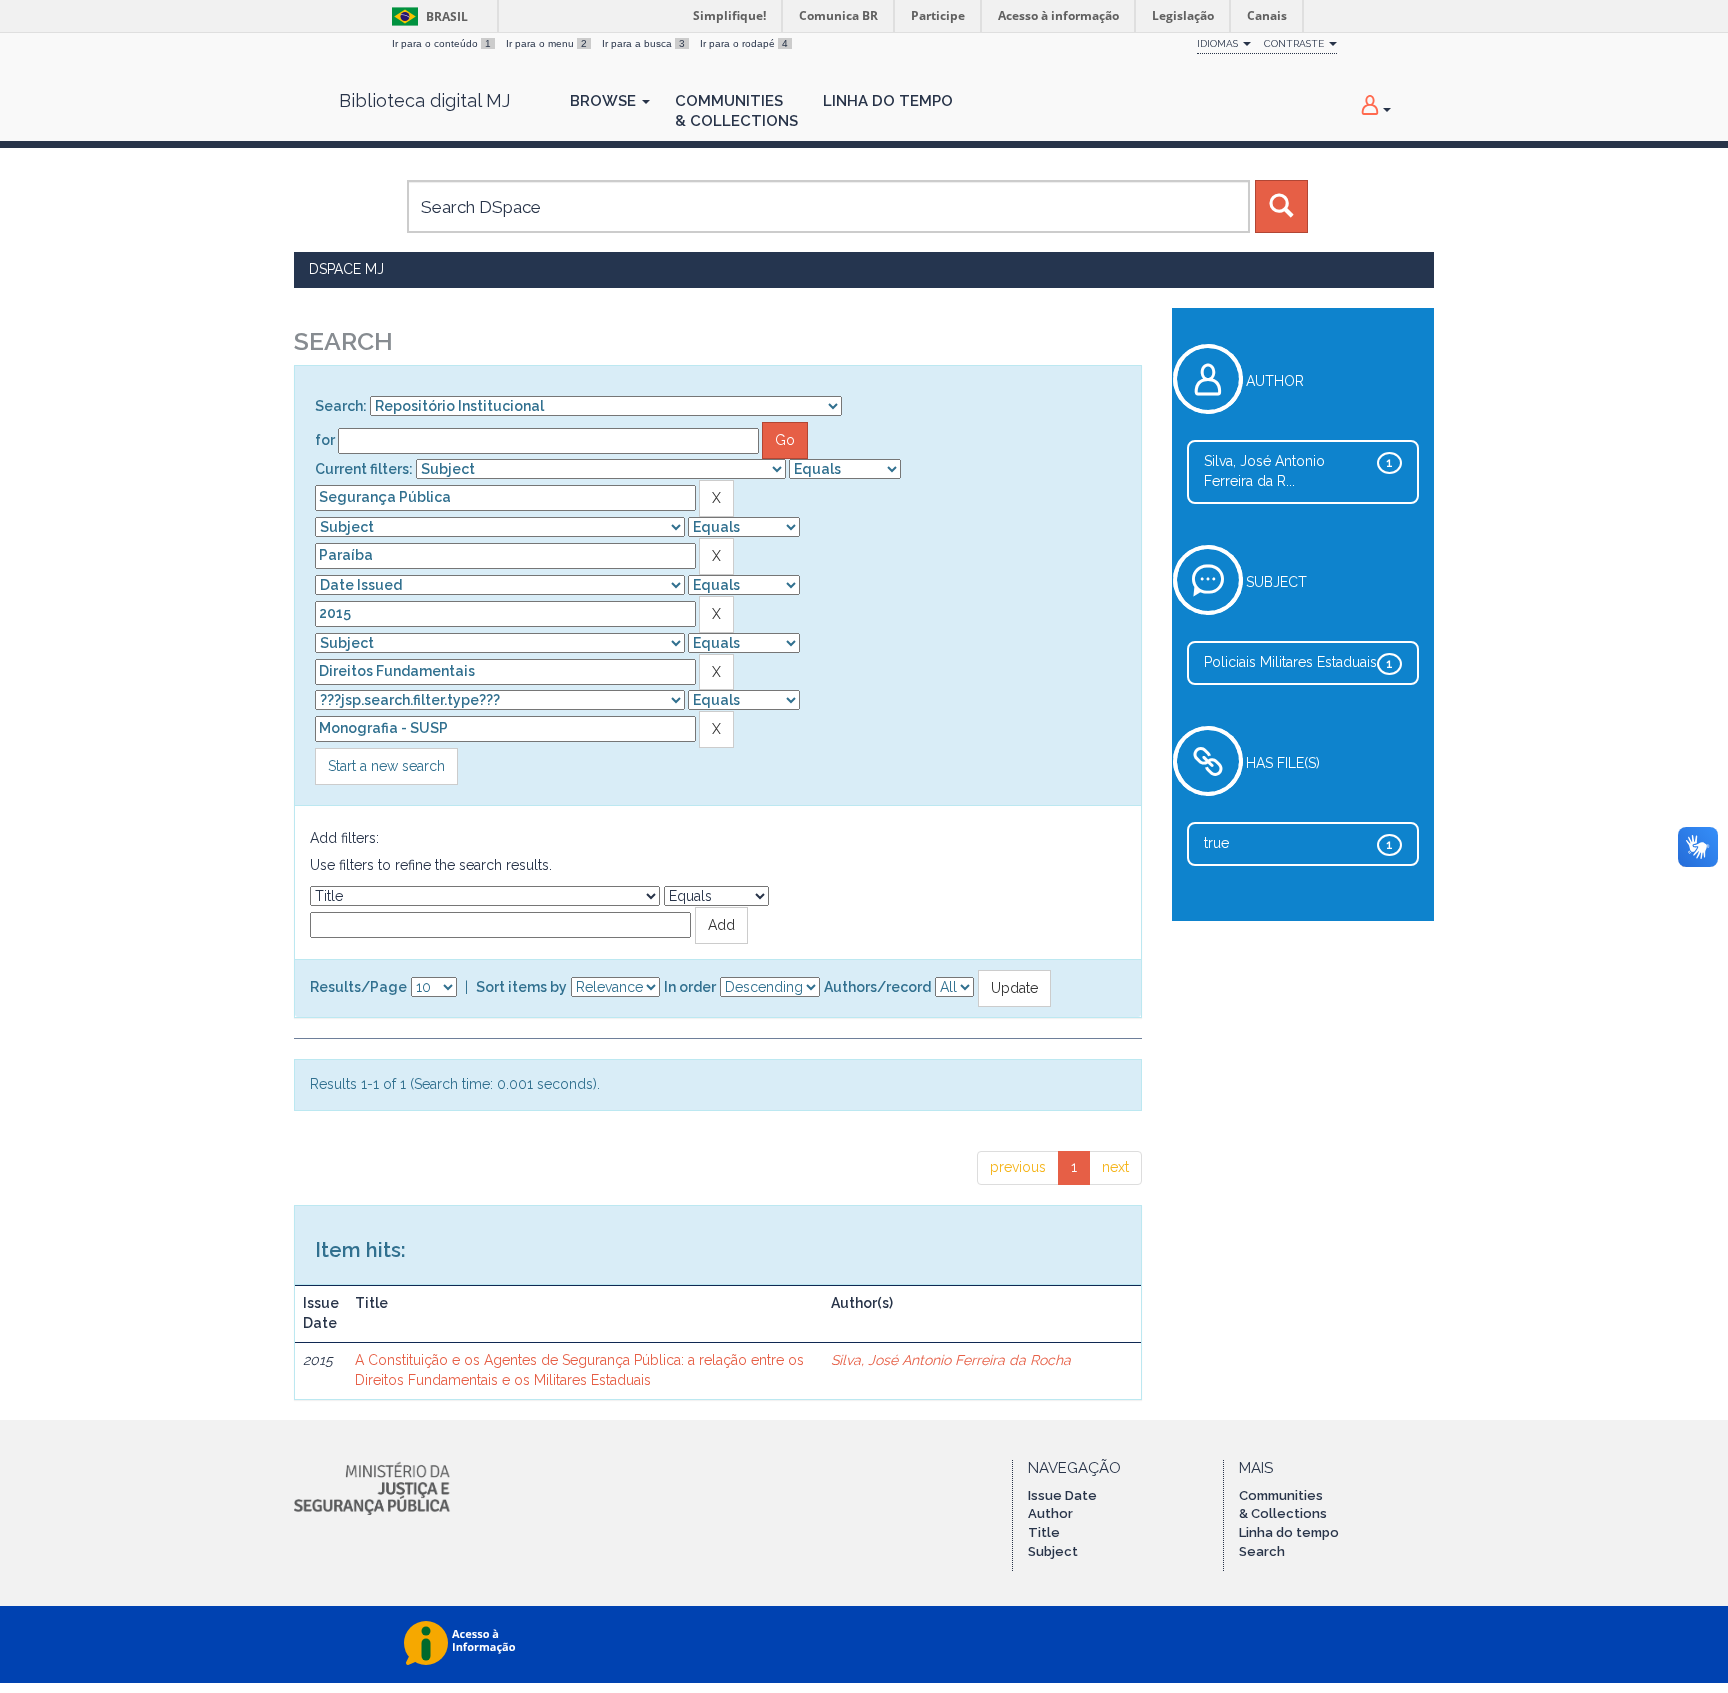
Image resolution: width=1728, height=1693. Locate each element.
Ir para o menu (546, 43)
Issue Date (1062, 1495)
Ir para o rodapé (744, 43)
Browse (605, 101)
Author (1050, 1513)
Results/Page (358, 987)
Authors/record (877, 987)
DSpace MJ (346, 269)
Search (1262, 1551)
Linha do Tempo (888, 101)
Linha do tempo (1289, 1532)
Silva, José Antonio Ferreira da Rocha (951, 1360)
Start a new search (386, 766)
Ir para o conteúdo (441, 43)
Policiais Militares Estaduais (1290, 662)
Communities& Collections (736, 111)
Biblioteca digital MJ (424, 101)
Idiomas (1219, 43)
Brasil (426, 16)
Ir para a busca (643, 43)
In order (690, 987)
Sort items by (521, 987)
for (325, 440)
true (1216, 843)
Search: (341, 406)
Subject (1053, 1551)
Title (1044, 1532)
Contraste (1295, 43)
